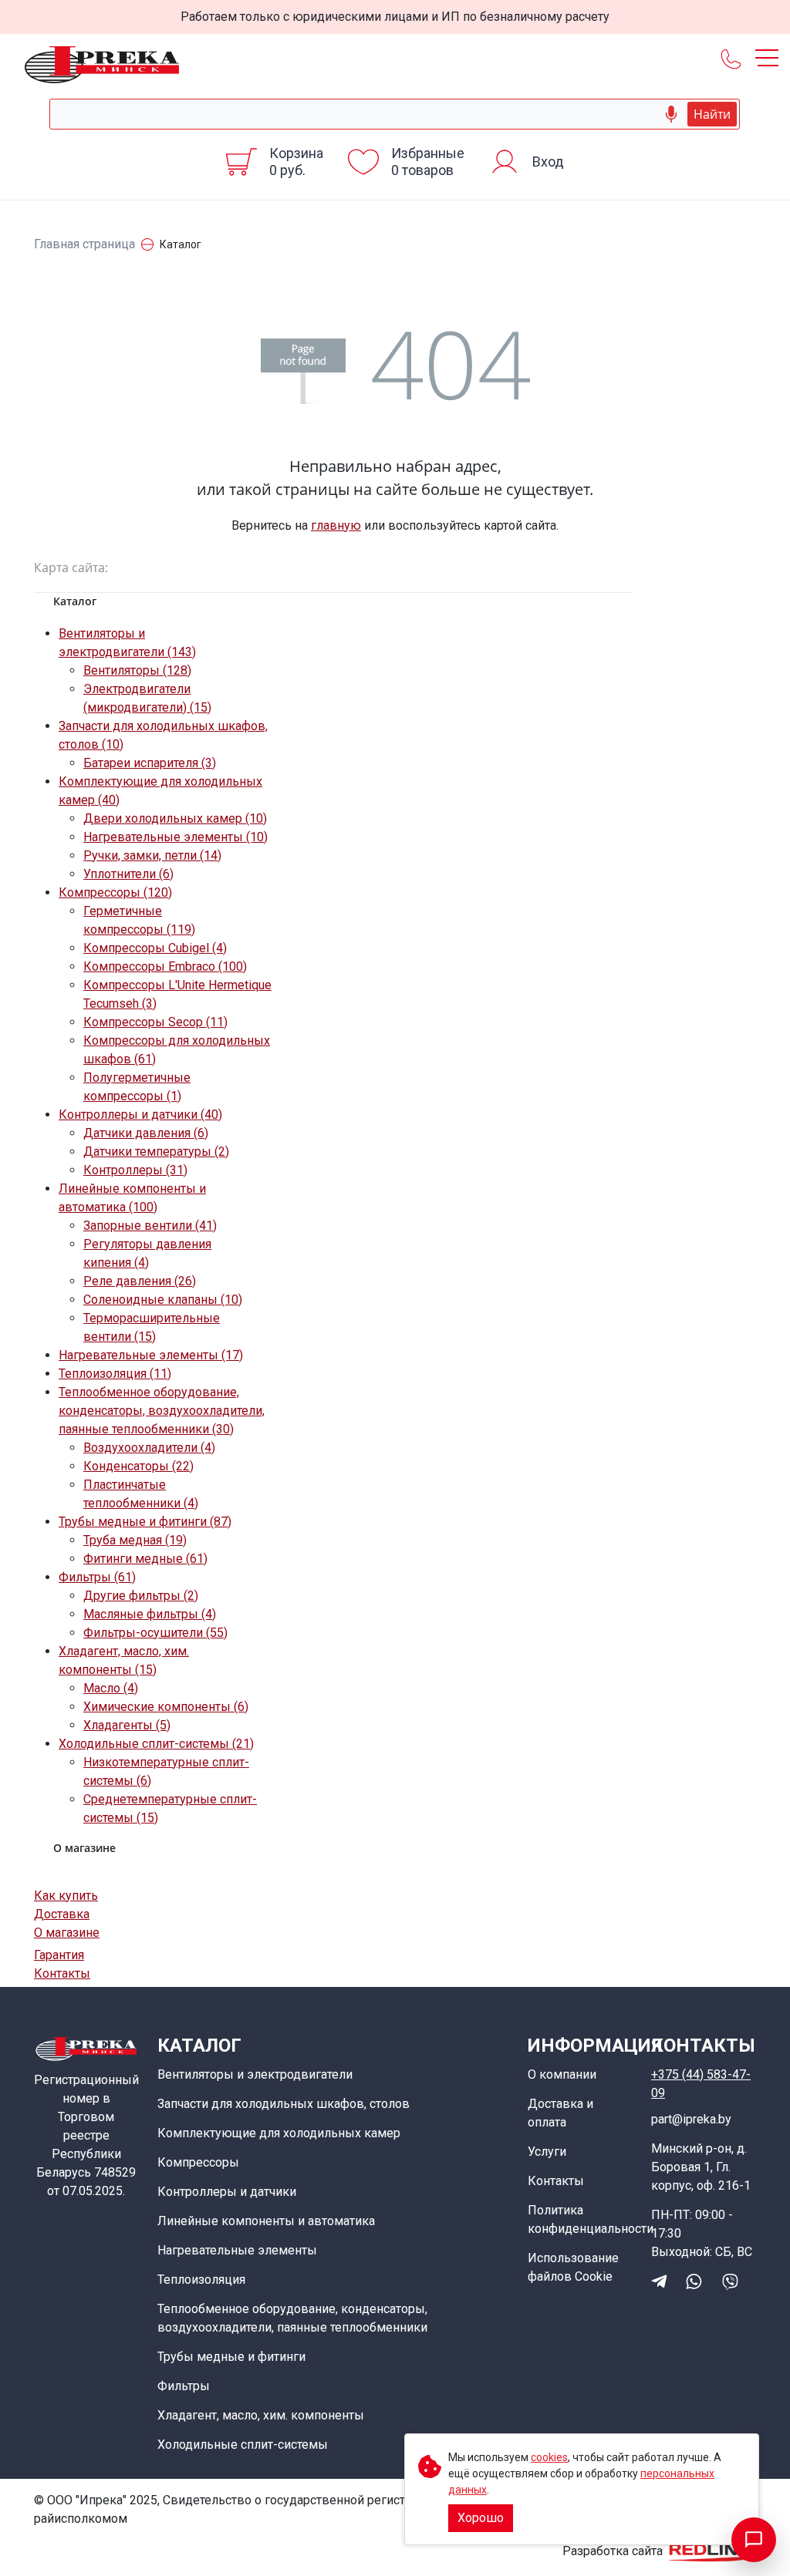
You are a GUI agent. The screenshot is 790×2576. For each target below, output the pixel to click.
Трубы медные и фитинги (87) (145, 1522)
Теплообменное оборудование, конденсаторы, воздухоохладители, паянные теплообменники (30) (162, 1411)
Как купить (66, 1896)
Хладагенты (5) (127, 1725)
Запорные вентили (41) (150, 1226)
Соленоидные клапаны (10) (163, 1300)
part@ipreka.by (691, 2119)
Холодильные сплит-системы (243, 2445)
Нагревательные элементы (237, 2250)
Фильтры (184, 2386)
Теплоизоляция (201, 2280)
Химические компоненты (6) (166, 1707)
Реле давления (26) (140, 1281)
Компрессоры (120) (115, 892)
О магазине (67, 1933)
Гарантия (59, 1955)
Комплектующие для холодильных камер (279, 2133)
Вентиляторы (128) (137, 670)
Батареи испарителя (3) (150, 763)
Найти (712, 114)
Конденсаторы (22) (138, 1466)
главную (336, 525)
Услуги (547, 2152)
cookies (549, 2457)
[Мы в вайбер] (730, 2281)
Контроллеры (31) (135, 1170)
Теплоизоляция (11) (115, 1374)
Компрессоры (198, 2162)
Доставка (62, 1914)
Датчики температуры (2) (156, 1152)
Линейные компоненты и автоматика (266, 2221)
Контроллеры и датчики (227, 2192)
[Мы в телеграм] (659, 2281)
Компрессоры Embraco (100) (165, 966)
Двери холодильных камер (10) (175, 818)
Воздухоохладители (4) (149, 1448)
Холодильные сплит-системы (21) (156, 1744)
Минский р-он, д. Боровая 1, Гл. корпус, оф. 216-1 (701, 2167)
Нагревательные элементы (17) (151, 1355)
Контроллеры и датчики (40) (140, 1115)
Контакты (62, 1973)
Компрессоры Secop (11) (155, 1022)
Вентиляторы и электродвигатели (255, 2074)
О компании (562, 2074)
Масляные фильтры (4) (150, 1614)
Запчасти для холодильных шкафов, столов (284, 2104)
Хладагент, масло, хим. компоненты (261, 2415)
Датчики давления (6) (146, 1133)
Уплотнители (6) (128, 874)
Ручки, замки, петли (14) (152, 855)
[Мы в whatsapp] (694, 2281)
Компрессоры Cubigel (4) (155, 948)
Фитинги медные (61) (145, 1559)
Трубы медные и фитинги (231, 2357)
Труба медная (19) (135, 1540)
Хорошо (481, 2518)
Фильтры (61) (97, 1577)
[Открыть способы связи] (754, 2540)
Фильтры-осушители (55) (155, 1633)
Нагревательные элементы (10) (176, 837)
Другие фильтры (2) (141, 1596)
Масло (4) (111, 1688)
